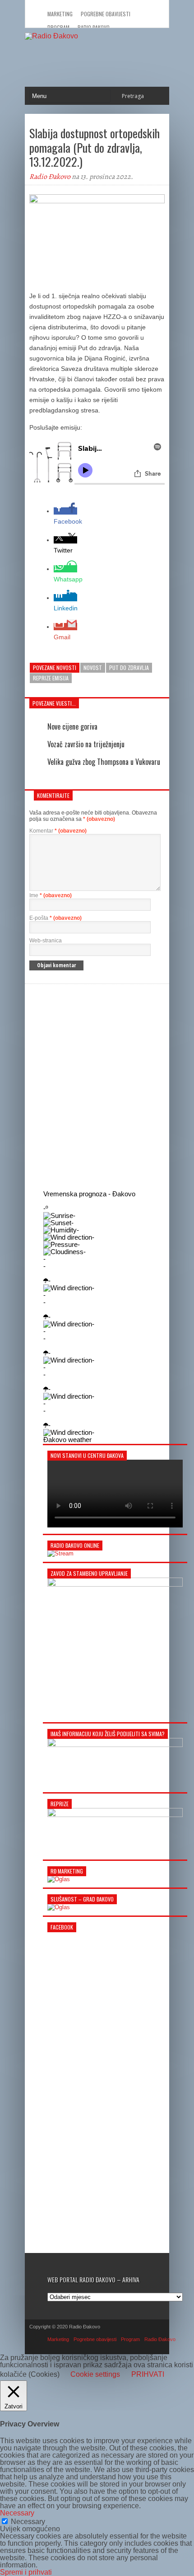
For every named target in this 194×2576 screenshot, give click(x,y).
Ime (51, 895)
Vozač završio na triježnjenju (86, 744)
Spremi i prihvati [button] (26, 2572)
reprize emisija (51, 678)
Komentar (58, 831)
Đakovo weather (67, 1440)
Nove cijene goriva (72, 726)
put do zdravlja (129, 667)
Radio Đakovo (50, 177)
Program (130, 2339)
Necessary (28, 2522)
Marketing (60, 14)
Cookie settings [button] (95, 2374)
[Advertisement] (97, 1086)
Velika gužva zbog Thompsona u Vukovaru (104, 762)
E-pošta (55, 918)
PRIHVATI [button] (148, 2375)
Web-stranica (46, 941)
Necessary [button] (17, 2513)
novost (93, 667)
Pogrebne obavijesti (106, 14)
